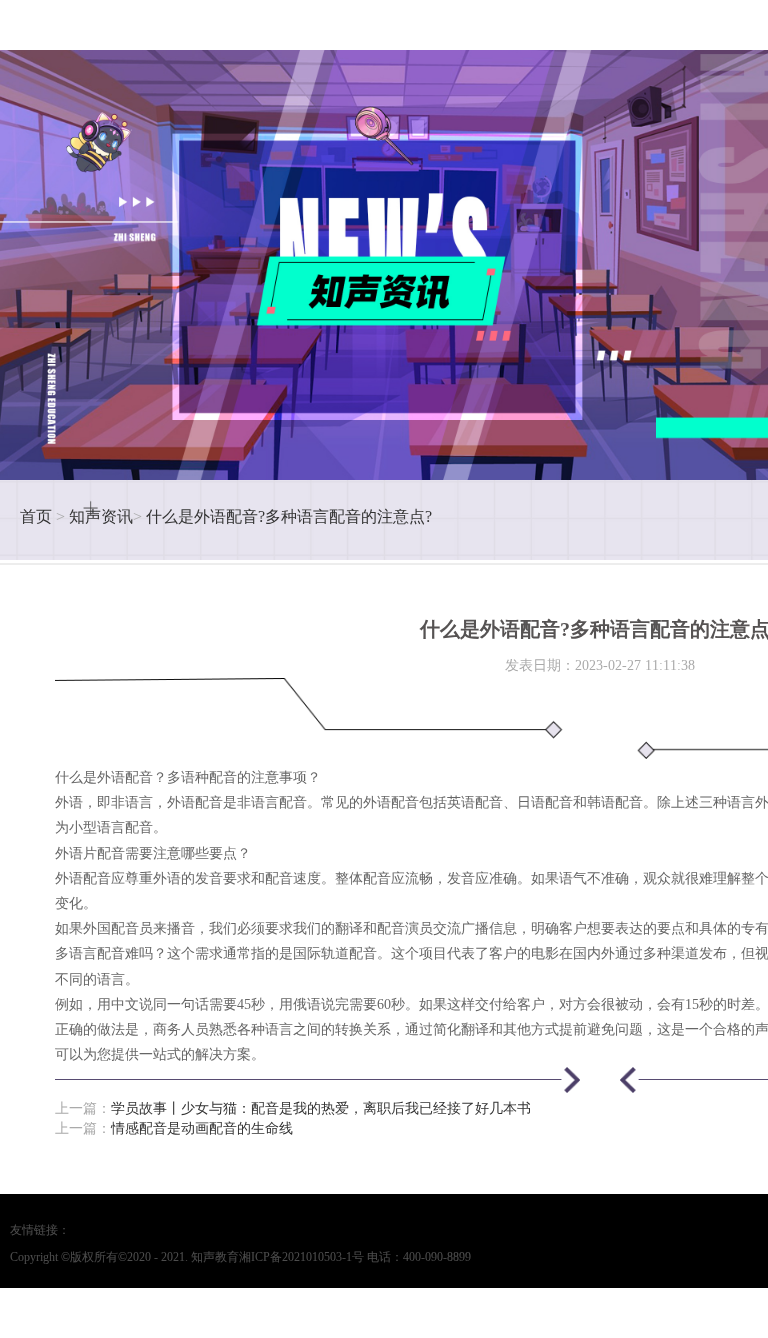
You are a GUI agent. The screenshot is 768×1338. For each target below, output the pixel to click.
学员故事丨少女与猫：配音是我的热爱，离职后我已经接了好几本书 (321, 1108)
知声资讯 (101, 516)
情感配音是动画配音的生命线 (202, 1128)
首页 (36, 516)
